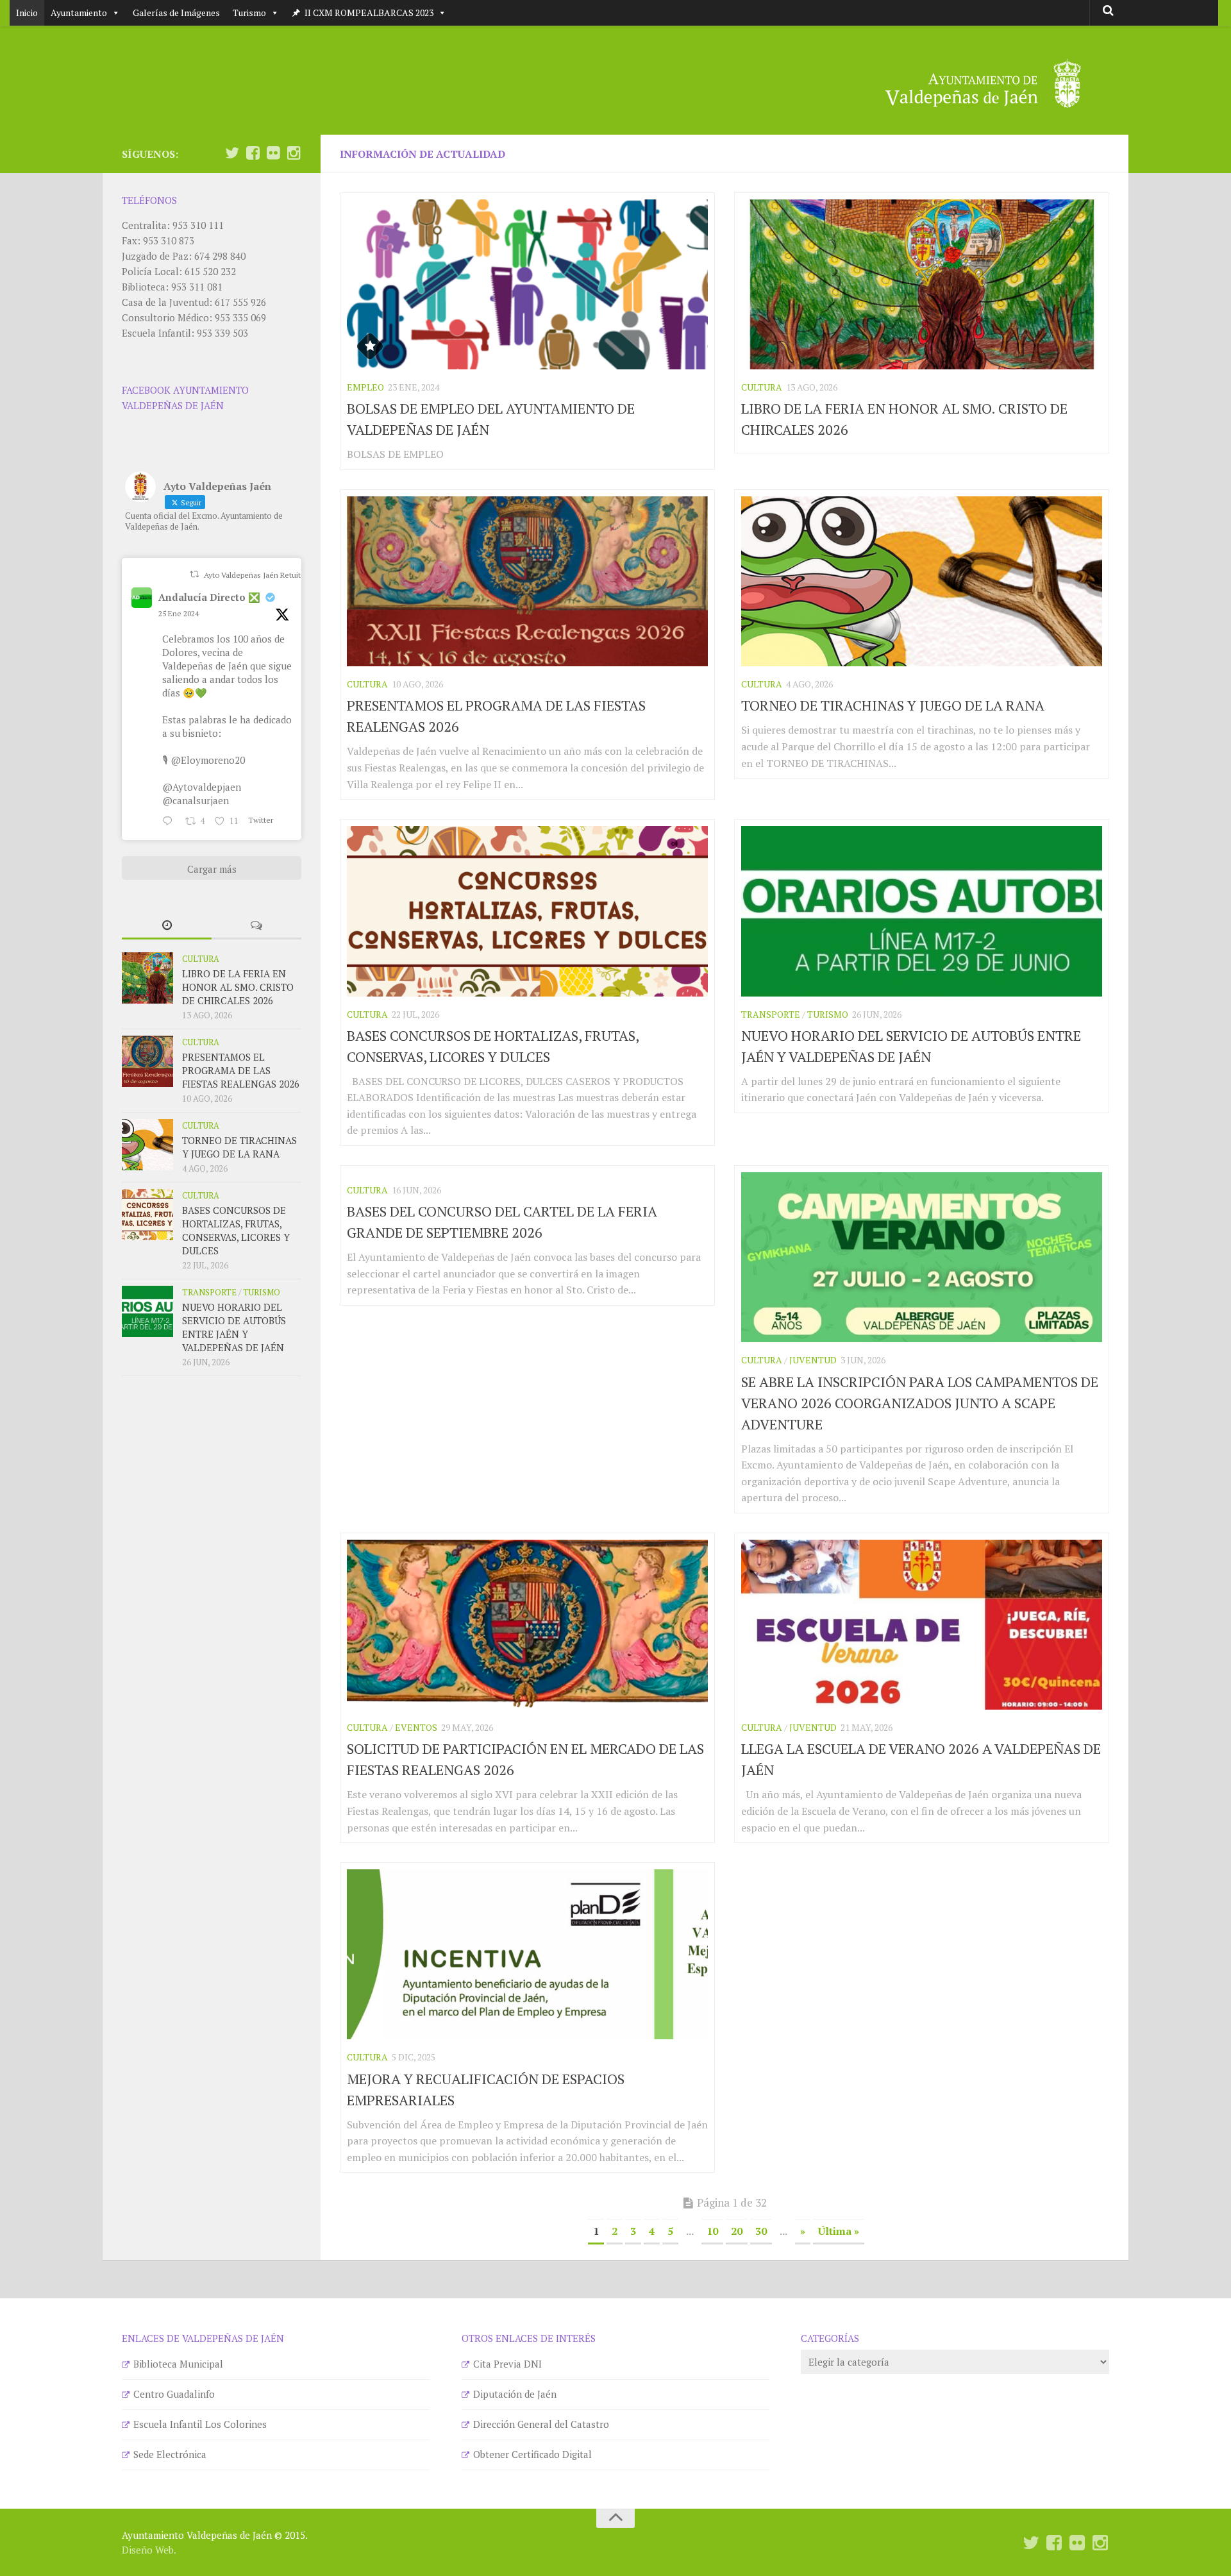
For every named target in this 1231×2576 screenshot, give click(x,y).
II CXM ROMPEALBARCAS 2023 (369, 13)
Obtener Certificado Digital (532, 2454)
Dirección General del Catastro (541, 2424)
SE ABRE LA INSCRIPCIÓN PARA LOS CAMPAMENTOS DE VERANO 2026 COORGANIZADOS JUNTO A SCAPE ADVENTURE (920, 1403)
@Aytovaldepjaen (202, 787)
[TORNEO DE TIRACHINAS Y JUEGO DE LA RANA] (922, 581)
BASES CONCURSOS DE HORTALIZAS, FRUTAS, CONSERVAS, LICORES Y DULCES (236, 1230)
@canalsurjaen (196, 800)
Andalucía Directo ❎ (209, 597)
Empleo (365, 387)
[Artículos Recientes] (167, 926)
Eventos (416, 1727)
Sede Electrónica (170, 2454)
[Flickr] (273, 153)
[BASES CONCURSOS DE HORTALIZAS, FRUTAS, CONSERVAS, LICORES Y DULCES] (527, 911)
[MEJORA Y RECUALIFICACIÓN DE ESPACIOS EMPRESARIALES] (527, 1954)
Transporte (771, 1014)
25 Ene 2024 (179, 613)
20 (737, 2231)
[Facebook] (253, 153)
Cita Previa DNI (507, 2364)
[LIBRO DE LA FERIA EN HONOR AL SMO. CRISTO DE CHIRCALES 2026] (922, 284)
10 (712, 2231)
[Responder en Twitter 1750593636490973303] (171, 821)
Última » (839, 2231)
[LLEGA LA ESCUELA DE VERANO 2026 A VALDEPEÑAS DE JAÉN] (922, 1625)
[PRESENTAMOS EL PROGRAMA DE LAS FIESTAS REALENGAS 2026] (527, 581)
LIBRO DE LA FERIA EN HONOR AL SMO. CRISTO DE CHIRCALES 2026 (238, 987)
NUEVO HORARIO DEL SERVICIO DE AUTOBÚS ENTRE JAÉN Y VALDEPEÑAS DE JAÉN (234, 1327)
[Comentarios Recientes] (256, 926)
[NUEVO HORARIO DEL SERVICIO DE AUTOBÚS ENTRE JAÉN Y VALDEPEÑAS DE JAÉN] (922, 911)
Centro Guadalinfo (174, 2394)
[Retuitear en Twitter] (194, 574)
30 (761, 2231)
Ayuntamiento (79, 13)
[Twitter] (232, 153)
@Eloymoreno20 (208, 760)
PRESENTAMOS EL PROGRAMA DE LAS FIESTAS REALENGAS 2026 (241, 1070)
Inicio (27, 13)
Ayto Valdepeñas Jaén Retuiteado (261, 575)
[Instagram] (294, 153)
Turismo (249, 13)
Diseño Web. (149, 2550)
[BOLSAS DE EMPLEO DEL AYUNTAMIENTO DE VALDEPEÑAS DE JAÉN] (527, 284)
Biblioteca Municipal (178, 2364)
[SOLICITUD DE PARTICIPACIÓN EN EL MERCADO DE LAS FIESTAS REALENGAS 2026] (527, 1625)
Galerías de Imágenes (176, 13)
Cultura (762, 387)
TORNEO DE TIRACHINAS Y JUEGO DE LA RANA (893, 705)
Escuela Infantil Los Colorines (200, 2424)
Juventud (813, 1360)
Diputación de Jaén (515, 2394)
